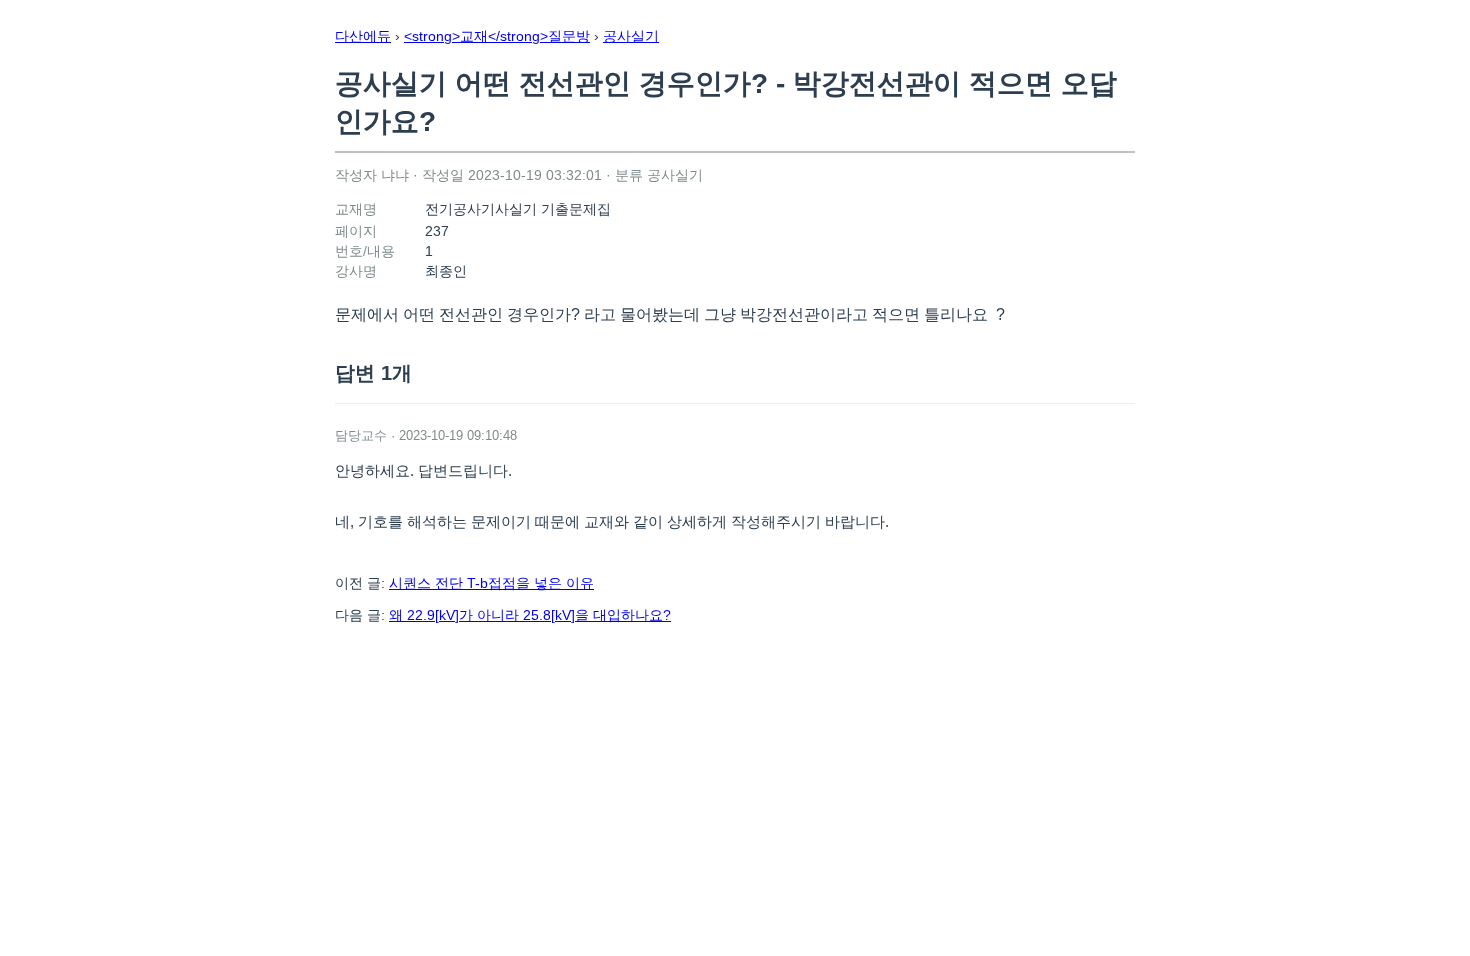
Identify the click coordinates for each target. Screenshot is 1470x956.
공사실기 (631, 36)
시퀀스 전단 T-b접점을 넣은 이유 (491, 583)
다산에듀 (363, 36)
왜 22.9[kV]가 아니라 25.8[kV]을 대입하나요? (530, 615)
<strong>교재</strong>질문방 (497, 36)
